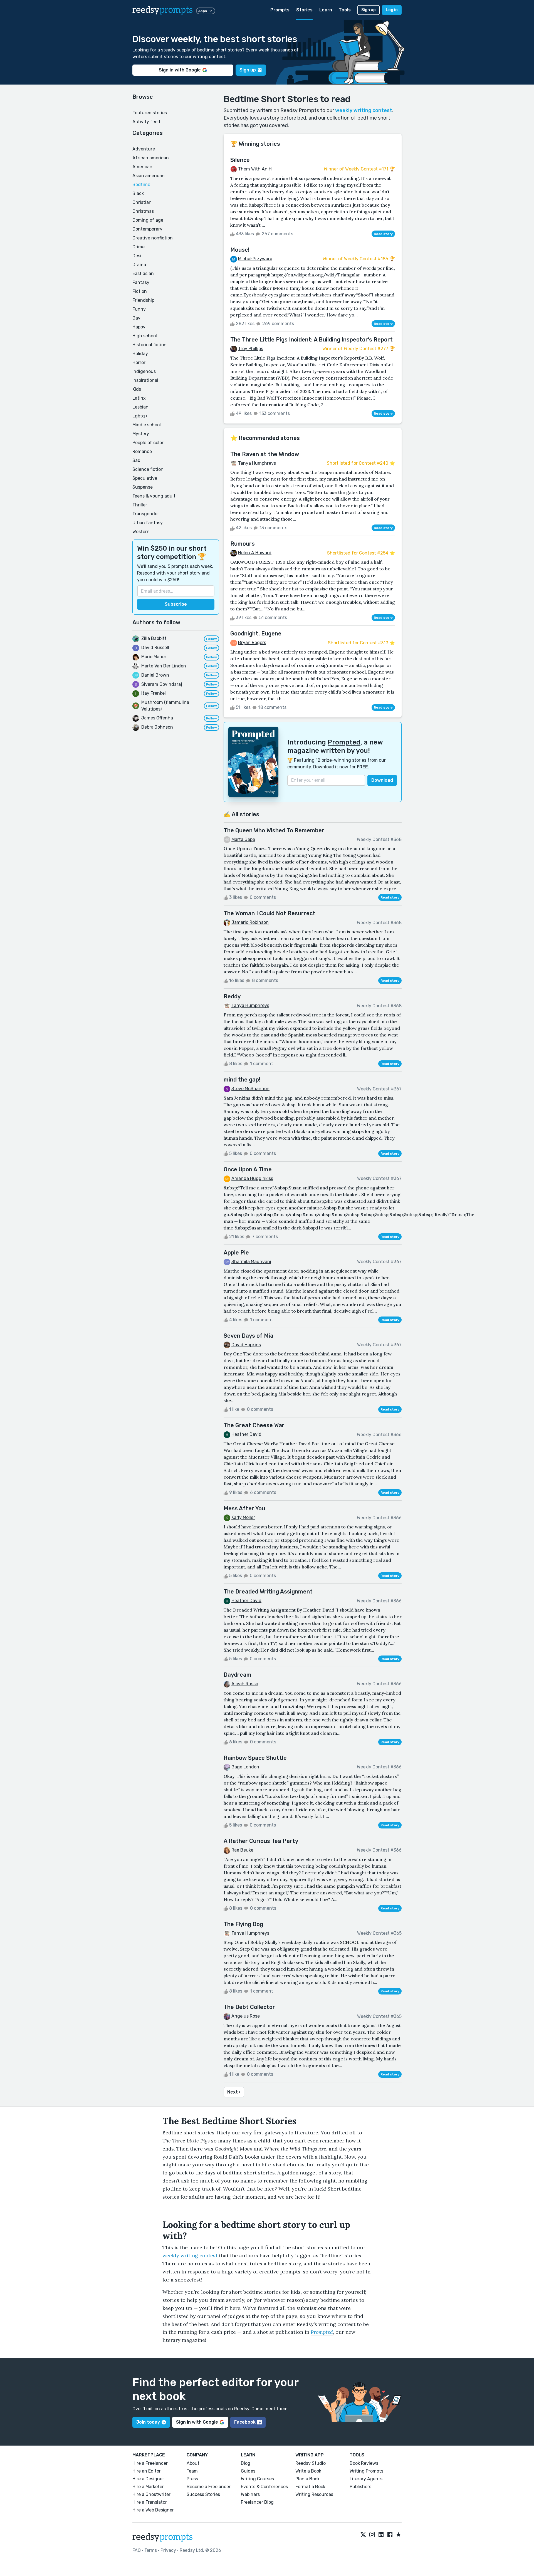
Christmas (143, 211)
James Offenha (157, 718)
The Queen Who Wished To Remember (274, 830)
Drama (139, 265)
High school (145, 336)
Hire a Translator (150, 2502)
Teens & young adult (154, 496)
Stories (304, 10)
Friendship (143, 300)
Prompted (344, 742)
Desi (137, 256)
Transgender (146, 514)
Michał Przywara (255, 259)
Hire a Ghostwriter (151, 2494)
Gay (136, 318)
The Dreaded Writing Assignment (268, 1592)
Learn (326, 10)
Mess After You (244, 1508)
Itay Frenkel (154, 693)
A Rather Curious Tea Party (261, 1841)
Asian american (149, 176)
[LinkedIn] (381, 2535)
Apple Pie (236, 1253)
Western (141, 532)
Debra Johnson (157, 727)
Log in (392, 10)
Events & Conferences (264, 2487)
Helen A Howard (255, 553)
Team (192, 2471)
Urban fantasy (148, 523)
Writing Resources (314, 2494)
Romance (142, 451)
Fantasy (141, 282)
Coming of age (148, 220)
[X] (363, 2535)
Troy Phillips (251, 349)
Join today (148, 2422)
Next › (234, 2092)
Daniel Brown (155, 675)
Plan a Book (307, 2479)
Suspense (143, 487)
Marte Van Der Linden (164, 666)
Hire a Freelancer (150, 2463)
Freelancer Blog (257, 2502)
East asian (143, 274)
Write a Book (308, 2471)
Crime (139, 247)
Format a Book (310, 2487)
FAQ (137, 2550)
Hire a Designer (148, 2479)
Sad (136, 460)
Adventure (144, 149)
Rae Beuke (242, 1850)
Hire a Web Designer (153, 2510)
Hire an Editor (147, 2471)
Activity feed (146, 122)
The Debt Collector (249, 2007)
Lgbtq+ (140, 416)
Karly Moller (243, 1517)
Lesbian (140, 407)
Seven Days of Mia (249, 1336)
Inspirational (145, 380)
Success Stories (203, 2494)
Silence (240, 160)
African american (151, 158)
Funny (139, 309)
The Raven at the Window (265, 454)
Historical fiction (149, 345)
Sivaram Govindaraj (162, 684)
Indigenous (144, 371)
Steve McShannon (250, 1089)
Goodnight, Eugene (256, 634)
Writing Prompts (366, 2471)
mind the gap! (242, 1080)
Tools (345, 10)
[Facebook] (390, 2535)
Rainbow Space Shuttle (255, 1758)
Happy (139, 327)
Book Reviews (364, 2463)
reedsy (163, 10)
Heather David (246, 1434)
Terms (151, 2550)
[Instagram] (372, 2535)
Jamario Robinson (250, 922)
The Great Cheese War (254, 1425)
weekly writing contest (364, 110)
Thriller (140, 505)
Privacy (168, 2550)
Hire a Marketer (148, 2487)
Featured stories (150, 113)
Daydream (238, 1675)
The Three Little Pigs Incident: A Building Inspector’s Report (311, 340)
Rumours (243, 544)
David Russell (155, 648)
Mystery (141, 434)
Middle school (147, 425)
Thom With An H (255, 169)
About (193, 2463)
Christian (142, 202)
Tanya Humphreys (257, 463)
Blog (246, 2463)
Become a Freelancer (209, 2487)
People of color (148, 443)
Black (138, 193)
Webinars (250, 2494)
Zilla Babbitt (154, 638)
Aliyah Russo (245, 1684)
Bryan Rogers (252, 643)
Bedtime (141, 185)
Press (192, 2479)
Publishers (360, 2487)
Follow (212, 639)
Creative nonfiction (153, 238)
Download (382, 780)
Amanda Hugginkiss (252, 1178)
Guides (248, 2471)
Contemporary (147, 229)
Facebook (245, 2422)
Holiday (140, 354)
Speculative (145, 478)
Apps (203, 11)
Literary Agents (366, 2479)
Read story (383, 234)
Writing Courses (257, 2479)
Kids (137, 389)
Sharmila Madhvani (251, 1262)
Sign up (369, 10)
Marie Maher (154, 657)
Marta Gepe (243, 839)
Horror (139, 362)
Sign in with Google (180, 70)
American (142, 167)
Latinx (139, 398)
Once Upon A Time (248, 1169)
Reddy (232, 996)
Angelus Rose (246, 2016)
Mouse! (240, 250)
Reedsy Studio (311, 2463)
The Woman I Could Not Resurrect (270, 913)
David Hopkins (246, 1345)
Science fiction (148, 469)
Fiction (140, 291)
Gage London (245, 1767)
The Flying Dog (243, 1924)
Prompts (280, 10)
